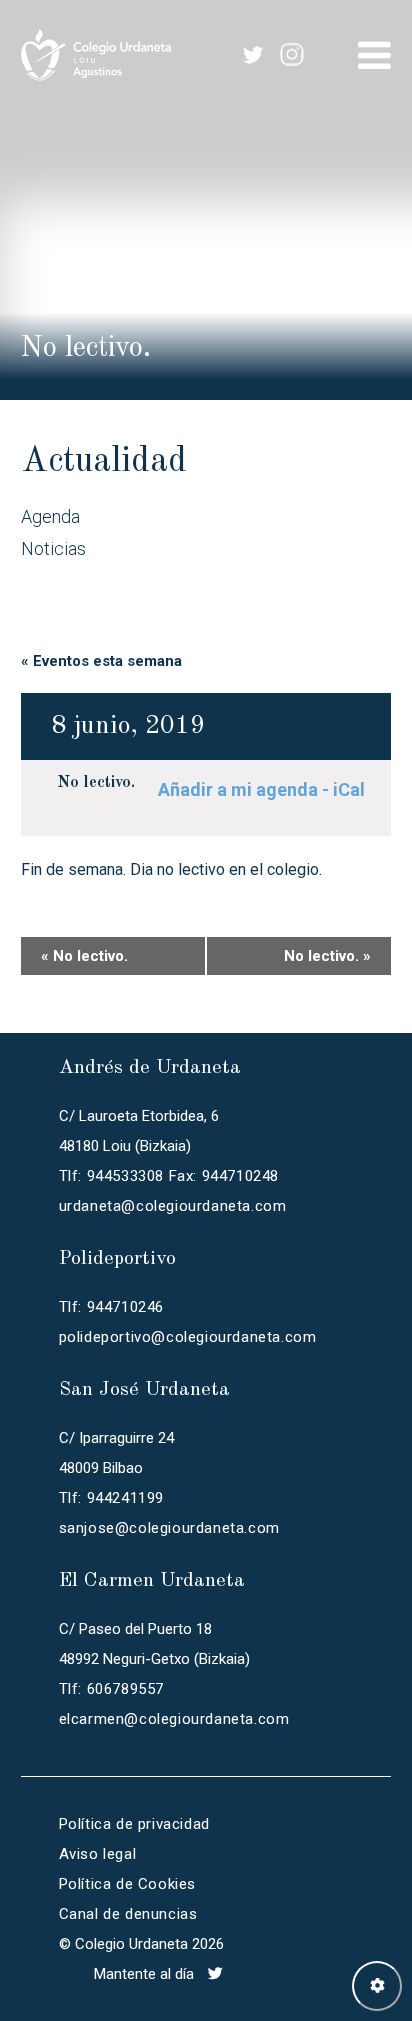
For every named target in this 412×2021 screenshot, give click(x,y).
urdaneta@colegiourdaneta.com (173, 1206)
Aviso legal (98, 1854)
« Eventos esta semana (101, 661)
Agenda (50, 516)
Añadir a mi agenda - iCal (261, 789)
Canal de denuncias (128, 1914)
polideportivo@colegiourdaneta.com (188, 1337)
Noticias (53, 548)
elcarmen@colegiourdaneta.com (174, 1719)
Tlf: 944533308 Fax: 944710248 (169, 1176)
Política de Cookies (127, 1884)
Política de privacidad (134, 1824)
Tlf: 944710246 (111, 1307)
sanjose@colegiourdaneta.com (169, 1528)
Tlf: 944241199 (111, 1498)
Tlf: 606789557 (111, 1689)
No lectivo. (96, 783)
